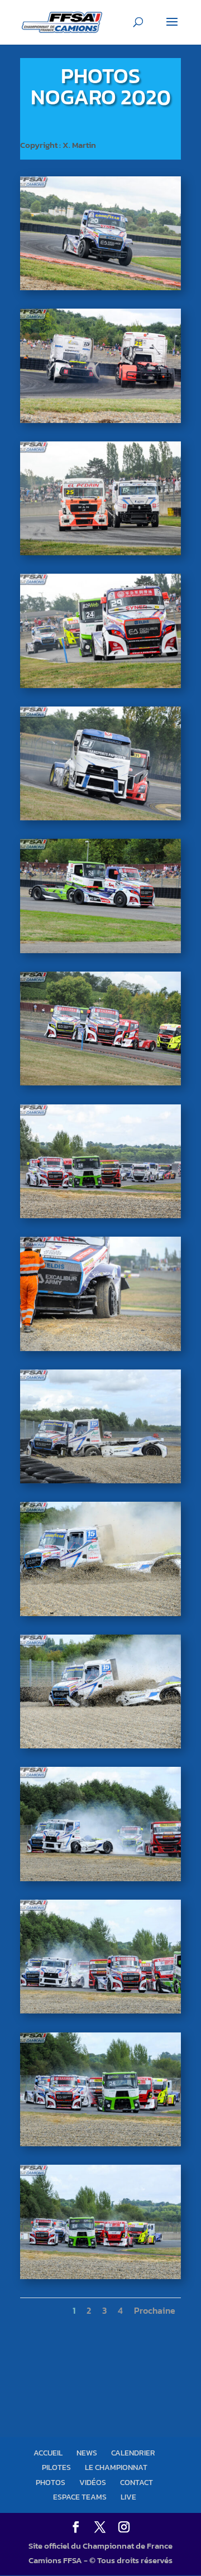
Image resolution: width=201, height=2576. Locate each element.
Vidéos (93, 2483)
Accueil (48, 2453)
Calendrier (133, 2453)
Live (128, 2497)
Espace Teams (80, 2497)
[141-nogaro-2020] (100, 1483)
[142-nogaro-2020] (100, 1351)
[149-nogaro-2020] (100, 423)
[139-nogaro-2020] (100, 1748)
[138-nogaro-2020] (100, 1881)
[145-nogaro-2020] (100, 953)
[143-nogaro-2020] (100, 1218)
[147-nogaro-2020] (100, 688)
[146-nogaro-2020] (100, 820)
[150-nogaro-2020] (100, 290)
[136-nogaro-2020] (100, 2146)
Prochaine (155, 2310)
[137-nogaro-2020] (100, 2013)
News (87, 2453)
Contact (137, 2483)
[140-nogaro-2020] (100, 1616)
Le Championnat (116, 2467)
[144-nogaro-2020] (100, 1085)
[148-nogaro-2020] (100, 555)
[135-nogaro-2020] (100, 2279)
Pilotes (56, 2467)
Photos (51, 2483)
